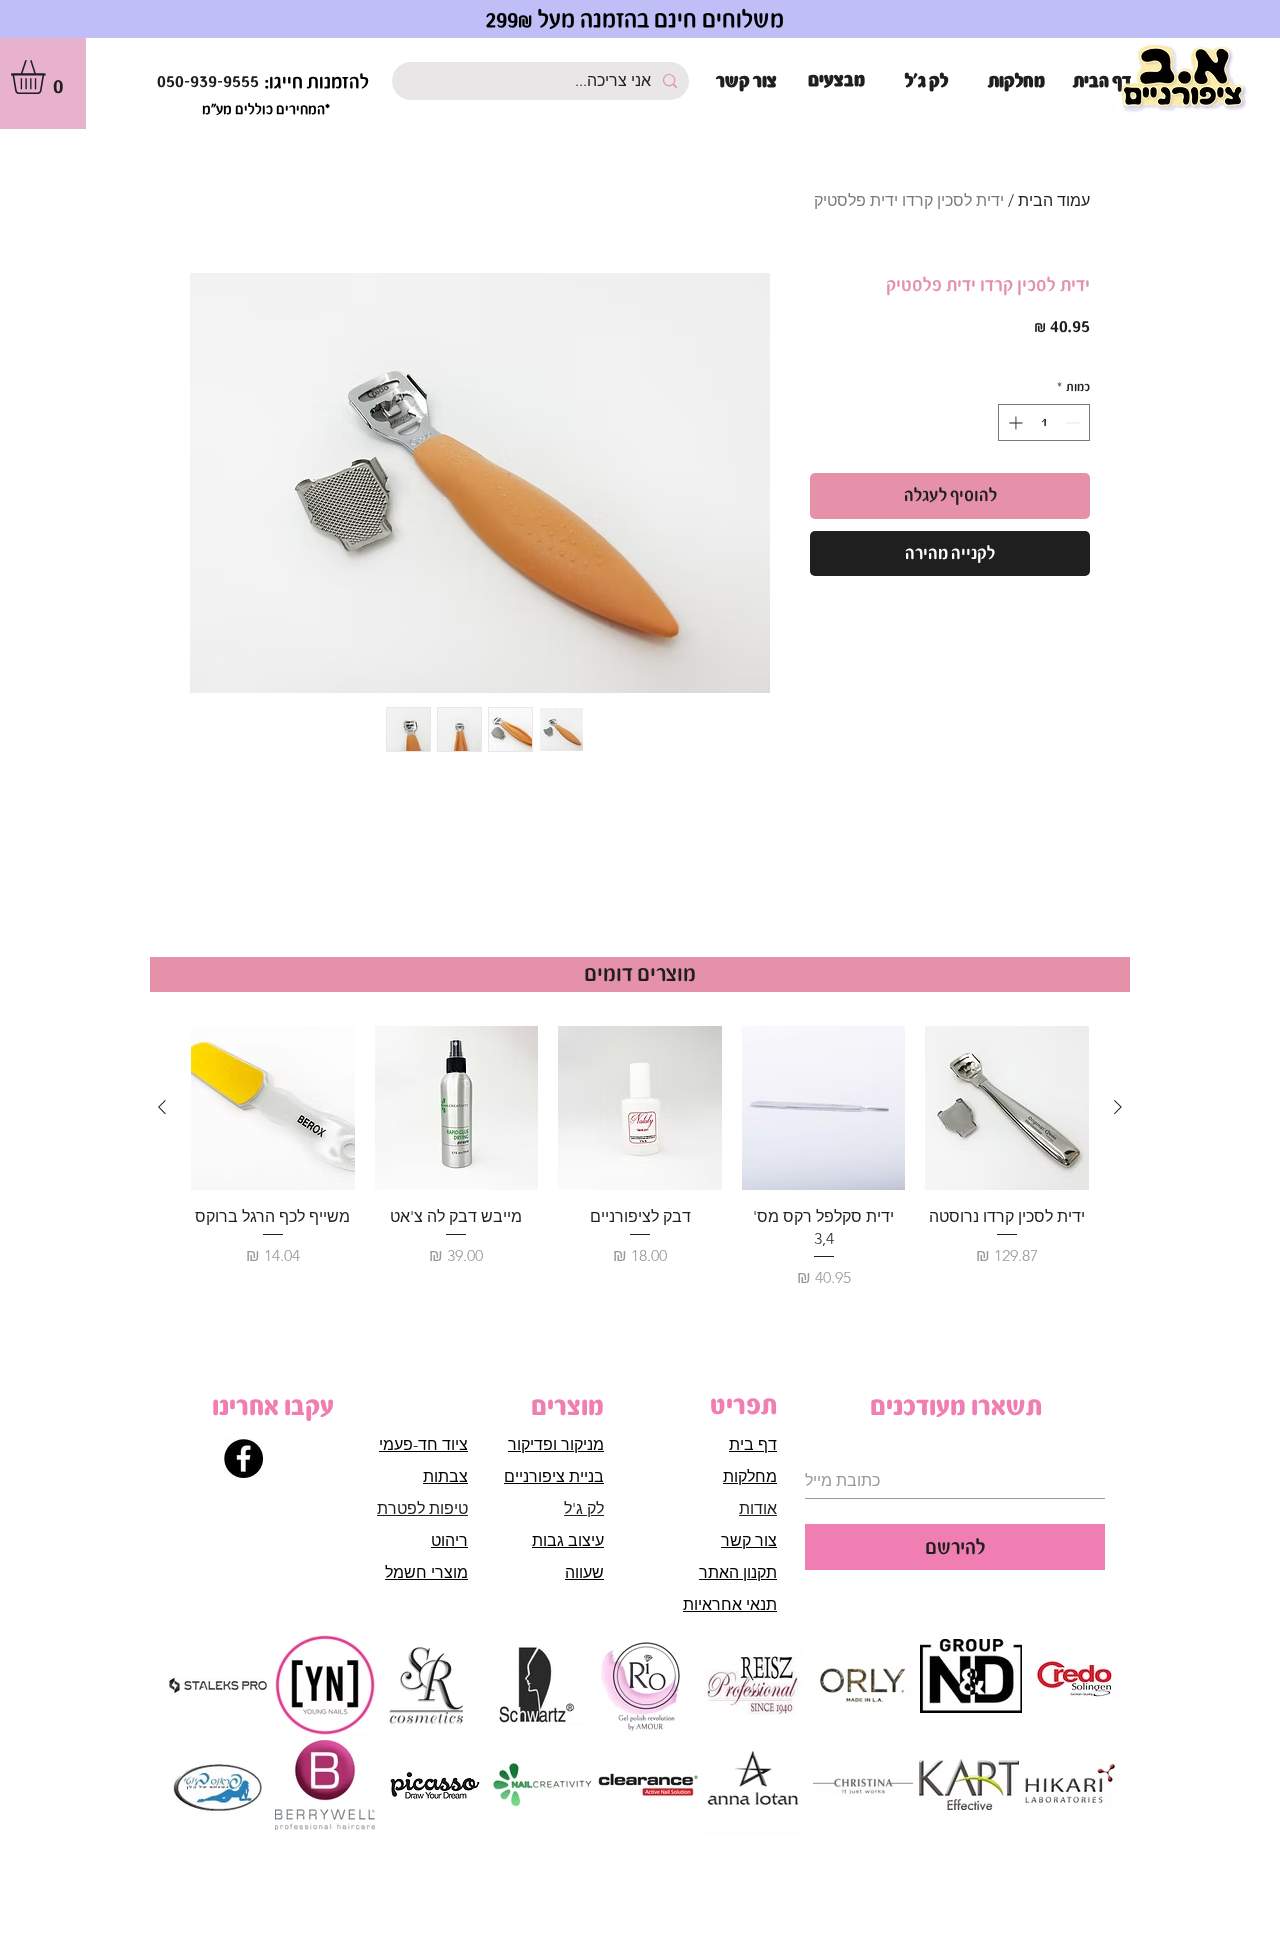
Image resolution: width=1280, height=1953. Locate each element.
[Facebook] (243, 1458)
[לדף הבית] (1184, 79)
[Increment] (1013, 422)
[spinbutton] (1044, 422)
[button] (48, 77)
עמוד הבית (1054, 200)
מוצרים (567, 1406)
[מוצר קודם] (1118, 1107)
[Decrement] (1074, 422)
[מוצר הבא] (162, 1107)
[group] (640, 1158)
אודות (758, 1508)
